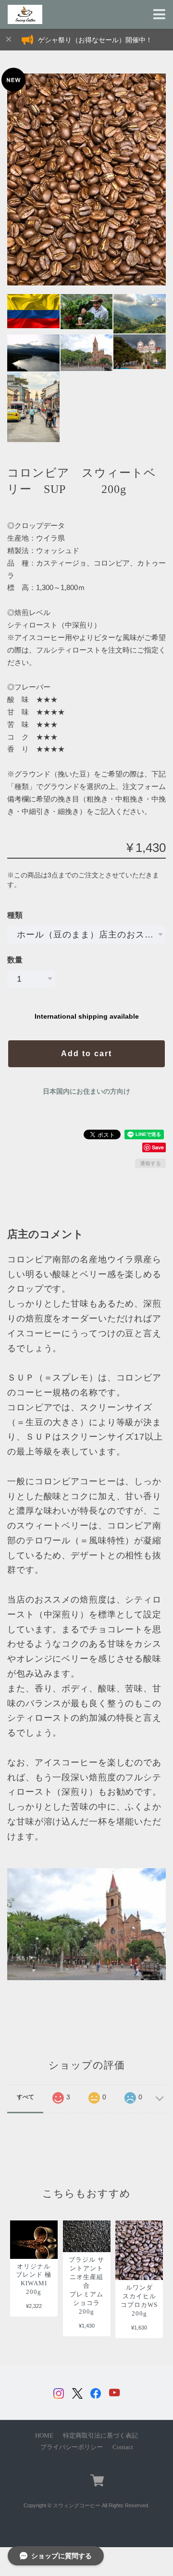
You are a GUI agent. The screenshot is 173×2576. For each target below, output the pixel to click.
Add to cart (86, 1054)
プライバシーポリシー (72, 2447)
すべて (25, 2097)
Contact (123, 2447)
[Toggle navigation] (159, 15)
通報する (150, 1163)
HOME (44, 2436)
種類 (15, 915)
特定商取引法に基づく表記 (100, 2436)
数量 (15, 960)
